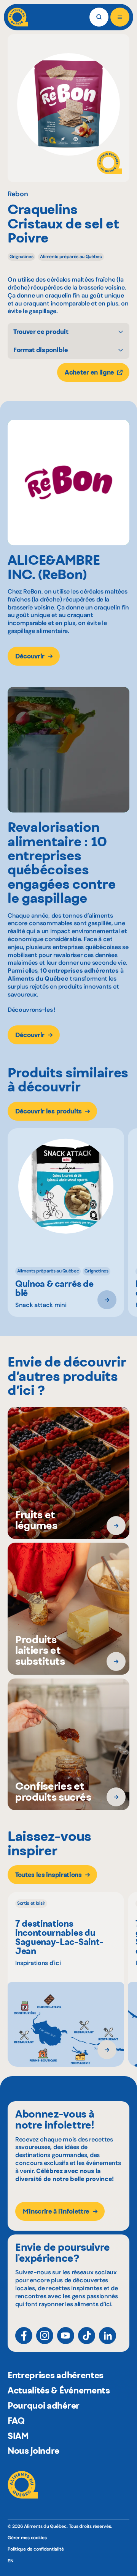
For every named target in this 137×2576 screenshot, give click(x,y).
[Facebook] (24, 2336)
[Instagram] (45, 2336)
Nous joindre (33, 2451)
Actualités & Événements (59, 2390)
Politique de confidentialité (36, 2549)
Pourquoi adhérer (44, 2406)
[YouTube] (66, 2336)
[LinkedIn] (108, 2336)
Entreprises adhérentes (56, 2375)
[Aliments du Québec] (18, 17)
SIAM (18, 2436)
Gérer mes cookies (27, 2538)
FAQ (16, 2421)
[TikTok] (87, 2336)
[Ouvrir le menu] (120, 17)
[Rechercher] (99, 17)
